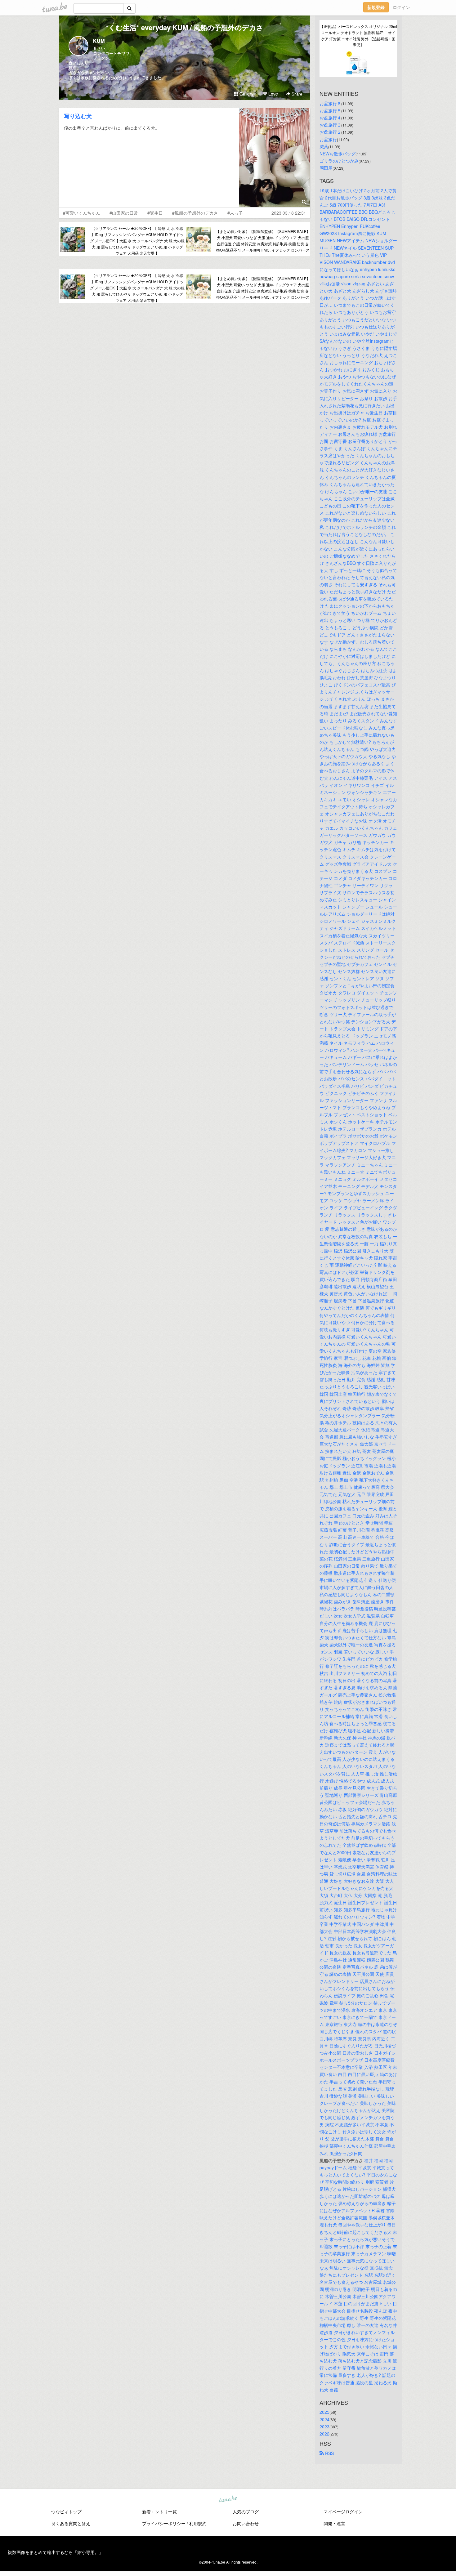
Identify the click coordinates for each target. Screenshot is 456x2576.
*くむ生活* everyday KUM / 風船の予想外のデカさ (185, 27)
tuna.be (228, 2499)
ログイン (401, 7)
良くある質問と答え (71, 2523)
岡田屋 (326, 168)
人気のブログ (246, 2511)
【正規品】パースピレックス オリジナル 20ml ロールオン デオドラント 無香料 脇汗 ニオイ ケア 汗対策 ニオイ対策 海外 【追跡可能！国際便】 (358, 35)
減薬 (324, 146)
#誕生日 (155, 213)
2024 (324, 2419)
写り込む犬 (78, 116)
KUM (99, 41)
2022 (324, 2434)
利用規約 (198, 2523)
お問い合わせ (246, 2523)
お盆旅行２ (330, 132)
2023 (324, 2426)
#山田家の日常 (124, 213)
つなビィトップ (66, 2511)
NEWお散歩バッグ (338, 154)
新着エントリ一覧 (159, 2511)
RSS (329, 2453)
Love (273, 94)
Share (296, 94)
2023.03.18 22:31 (289, 213)
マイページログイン (343, 2511)
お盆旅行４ (330, 118)
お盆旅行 (328, 139)
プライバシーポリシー (164, 2523)
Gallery (246, 94)
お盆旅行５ (330, 110)
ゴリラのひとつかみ (339, 161)
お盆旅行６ (330, 103)
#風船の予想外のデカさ (195, 213)
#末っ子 (235, 213)
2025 (324, 2412)
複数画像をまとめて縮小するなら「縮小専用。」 (56, 2552)
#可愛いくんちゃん (82, 213)
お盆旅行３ (330, 125)
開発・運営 (334, 2523)
